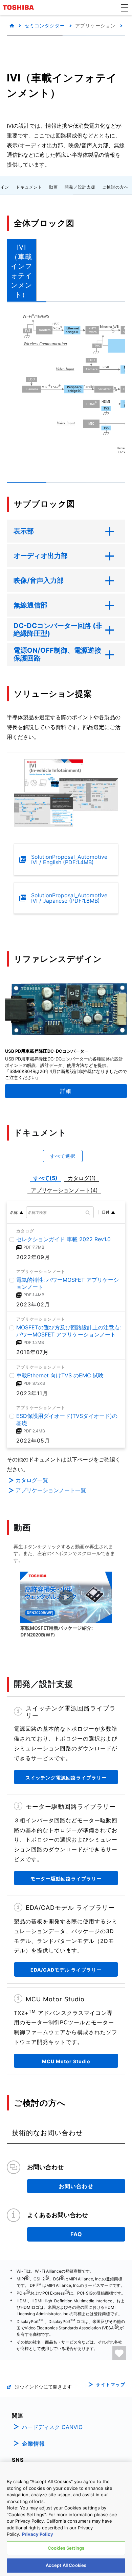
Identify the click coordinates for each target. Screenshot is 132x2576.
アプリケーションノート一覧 (51, 1490)
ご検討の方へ (115, 187)
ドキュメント (29, 187)
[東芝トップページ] (19, 7)
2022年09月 (33, 1257)
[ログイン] (119, 2353)
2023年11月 (32, 1393)
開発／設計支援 (80, 187)
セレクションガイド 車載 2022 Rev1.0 (63, 1239)
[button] (125, 7)
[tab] (22, 270)
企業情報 (34, 2444)
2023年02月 (33, 1305)
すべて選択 (63, 1156)
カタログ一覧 (32, 1480)
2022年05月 (33, 1441)
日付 (106, 1212)
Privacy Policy (38, 2534)
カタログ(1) (82, 1178)
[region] (66, 2519)
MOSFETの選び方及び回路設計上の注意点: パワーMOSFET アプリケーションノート (69, 1331)
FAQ (76, 2234)
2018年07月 (32, 1352)
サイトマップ (111, 2385)
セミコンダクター (45, 26)
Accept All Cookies (66, 2565)
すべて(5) (45, 1178)
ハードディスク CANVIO (52, 2427)
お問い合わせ (76, 2186)
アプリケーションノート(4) (64, 1190)
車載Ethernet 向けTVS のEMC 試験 (60, 1375)
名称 (14, 1212)
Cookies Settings (66, 2548)
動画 (53, 187)
